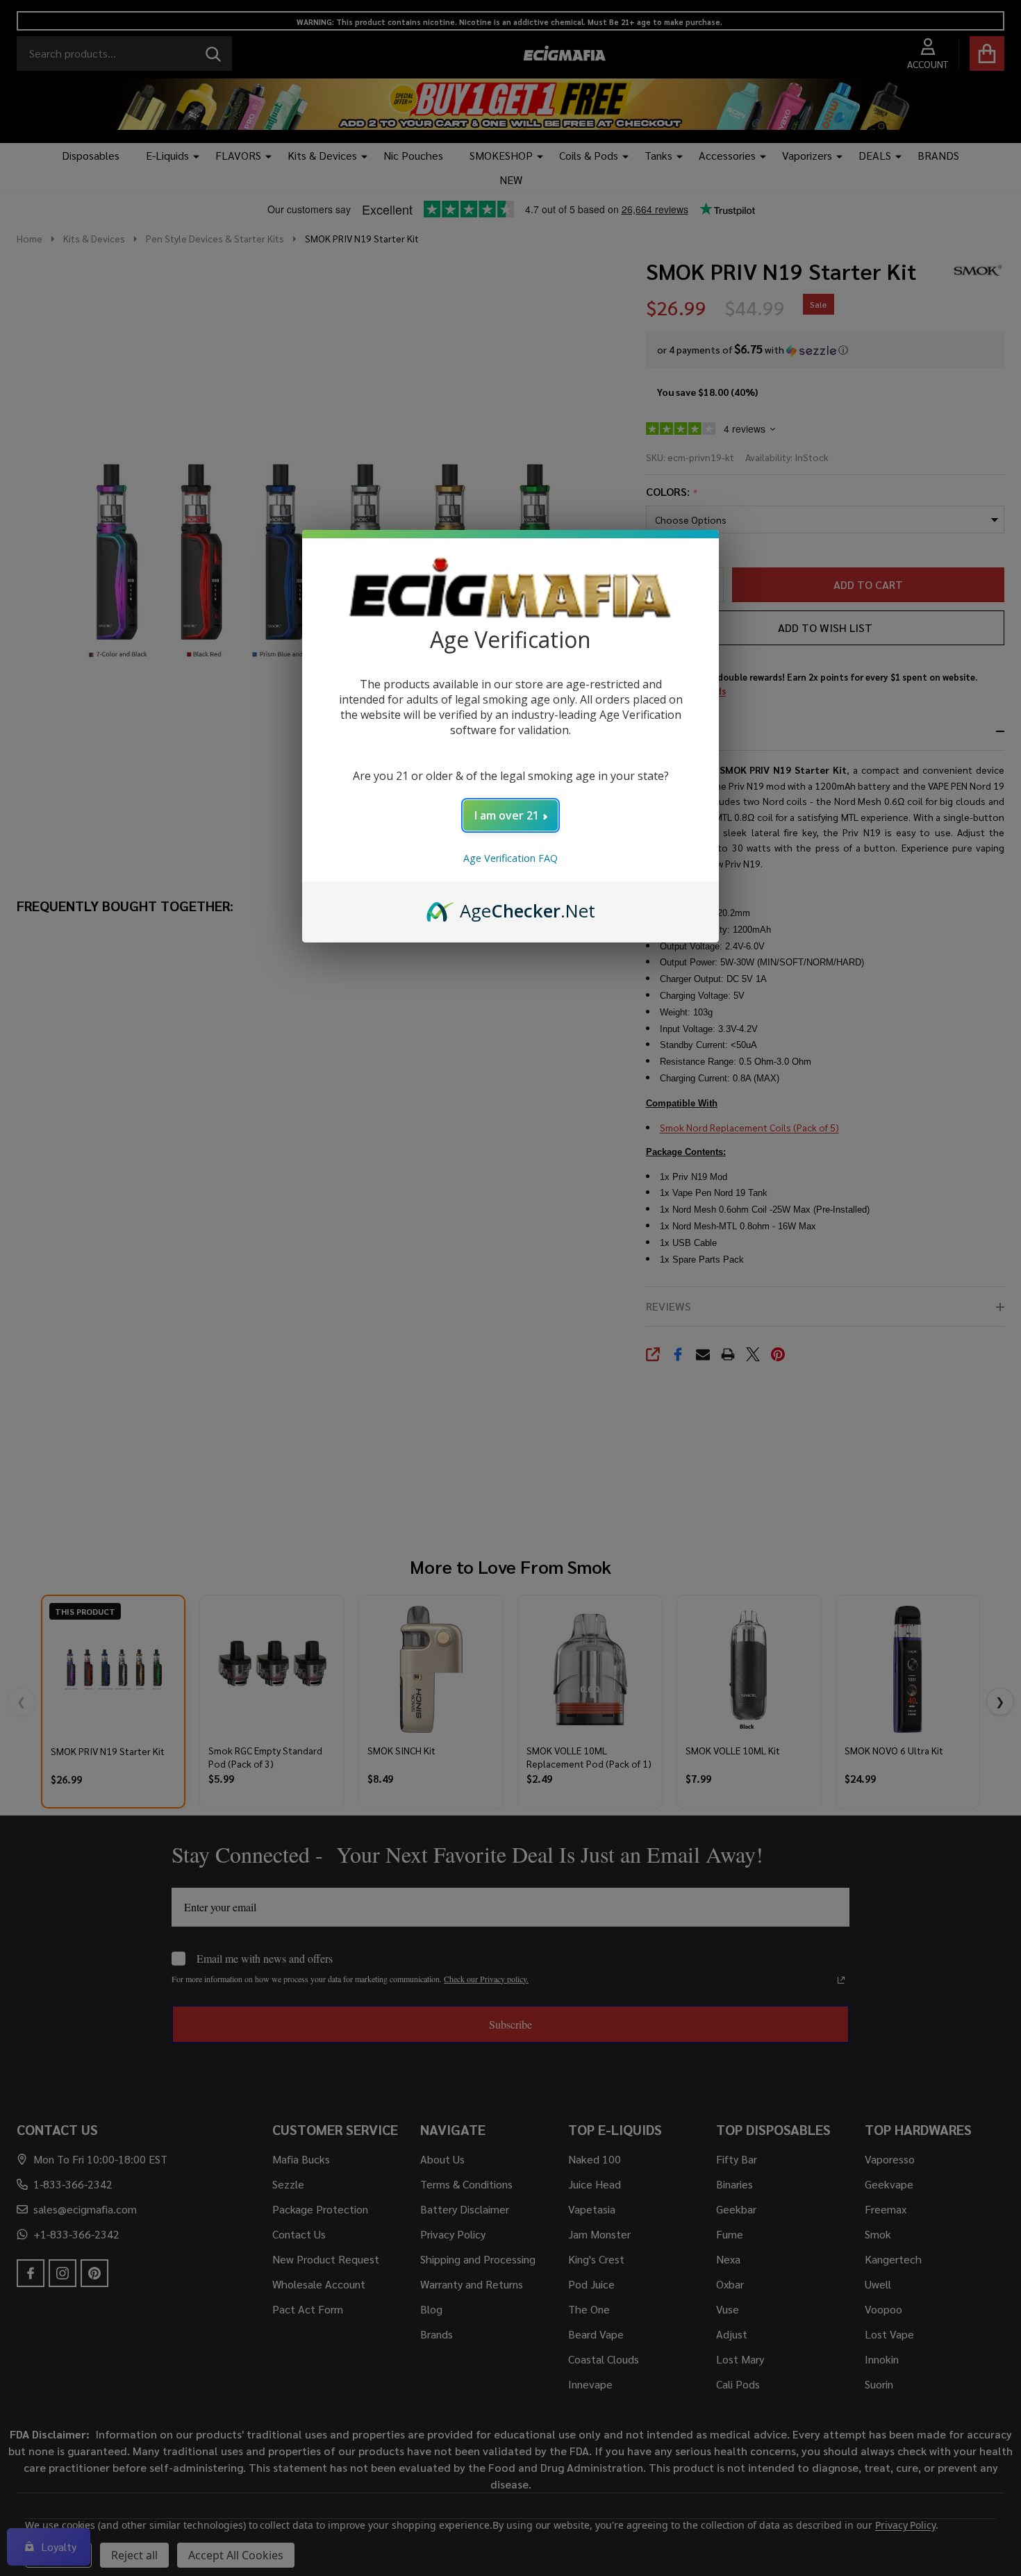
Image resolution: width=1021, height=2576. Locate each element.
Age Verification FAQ (510, 858)
